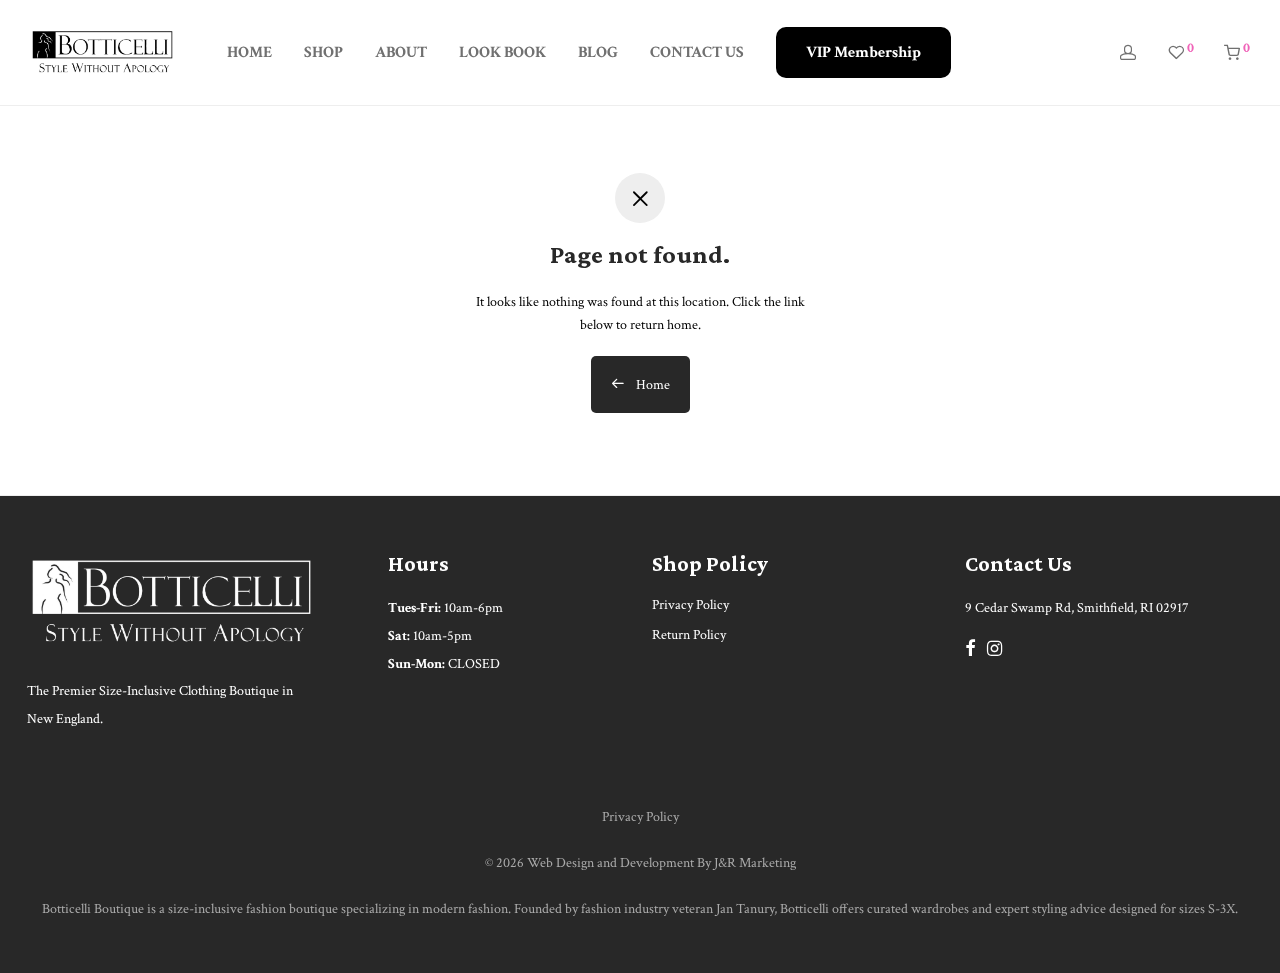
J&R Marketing (755, 863)
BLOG (598, 52)
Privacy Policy (690, 605)
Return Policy (689, 635)
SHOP (323, 52)
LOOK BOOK (502, 52)
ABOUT (401, 52)
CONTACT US (697, 52)
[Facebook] (970, 647)
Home (651, 385)
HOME (249, 52)
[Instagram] (994, 647)
